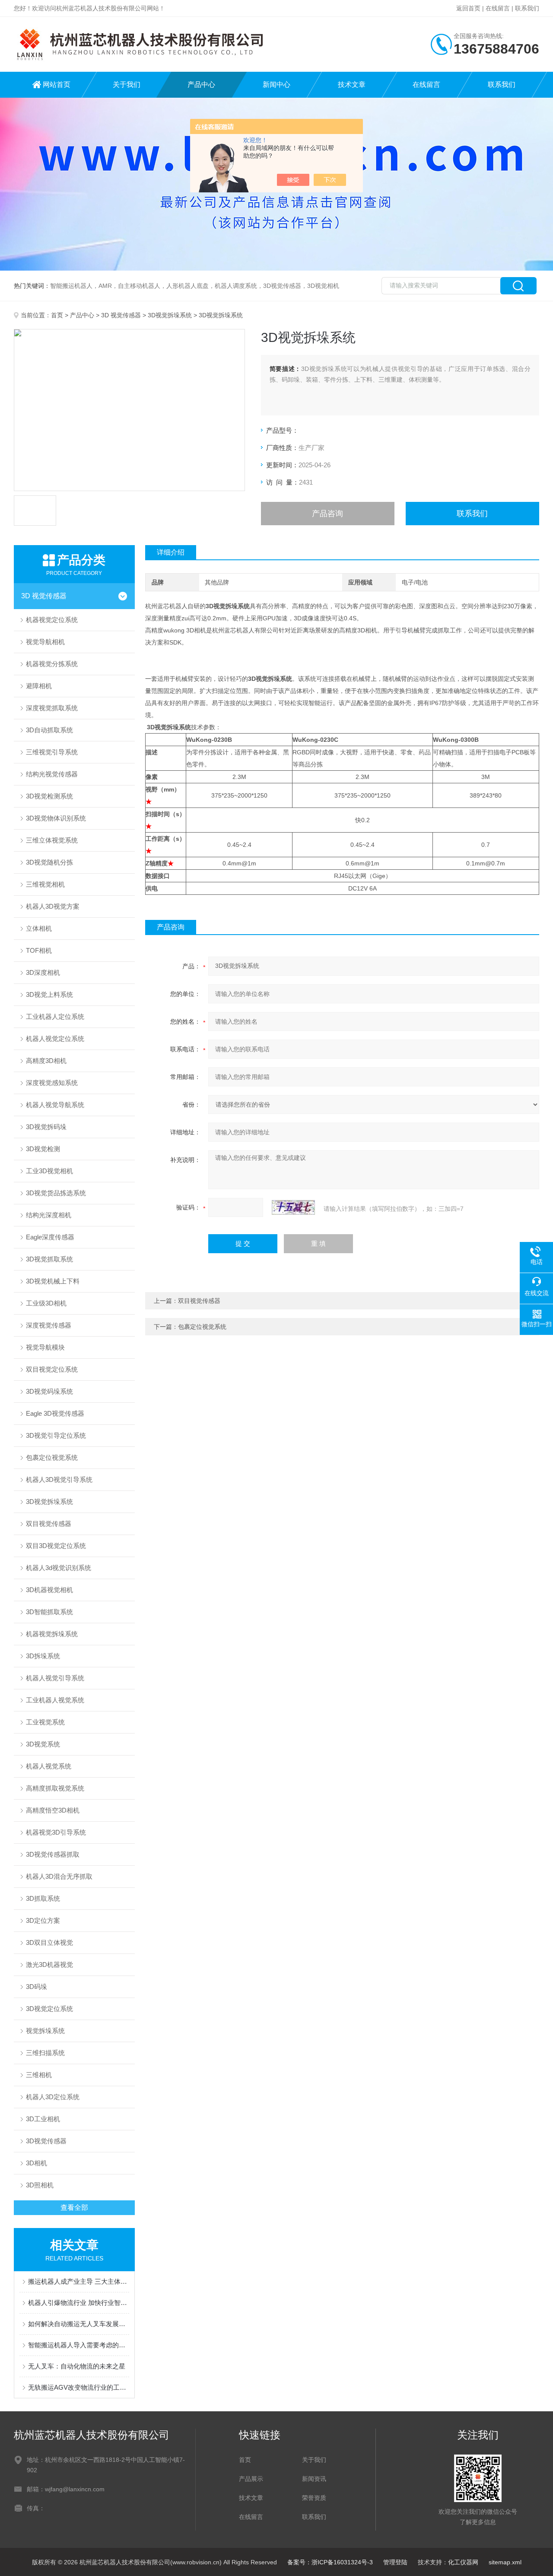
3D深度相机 (43, 972)
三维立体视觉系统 (52, 840)
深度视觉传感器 (49, 1325)
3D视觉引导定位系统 (56, 1435)
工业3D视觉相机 (49, 1171)
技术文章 (352, 85)
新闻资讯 (314, 2479)
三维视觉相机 (45, 884)
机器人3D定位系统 (53, 2097)
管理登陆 (395, 2562)
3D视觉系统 (43, 1744)
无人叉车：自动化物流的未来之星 (77, 2366)
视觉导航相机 (45, 642)
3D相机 (37, 2163)
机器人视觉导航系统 (55, 1105)
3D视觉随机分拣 (49, 862)
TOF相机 (39, 950)
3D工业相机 (43, 2119)
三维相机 (39, 2075)
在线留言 (498, 8)
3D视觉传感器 (46, 2141)
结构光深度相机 (49, 1215)
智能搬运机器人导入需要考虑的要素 (79, 2345)
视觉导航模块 (45, 1347)
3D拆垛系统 (43, 1656)
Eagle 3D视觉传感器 (55, 1413)
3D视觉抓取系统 (49, 1259)
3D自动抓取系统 (49, 730)
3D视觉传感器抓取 (53, 1854)
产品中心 (201, 85)
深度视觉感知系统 (52, 1083)
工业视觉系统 (45, 1722)
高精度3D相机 (46, 1061)
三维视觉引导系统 (52, 752)
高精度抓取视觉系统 (55, 1788)
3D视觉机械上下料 (53, 1281)
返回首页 (468, 8)
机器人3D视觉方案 (53, 906)
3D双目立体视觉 (49, 1942)
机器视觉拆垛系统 (52, 1634)
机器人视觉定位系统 (55, 1039)
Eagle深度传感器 (50, 1237)
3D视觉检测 (43, 1149)
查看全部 (74, 2207)
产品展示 (251, 2479)
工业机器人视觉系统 (55, 1700)
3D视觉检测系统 (49, 796)
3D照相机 (40, 2185)
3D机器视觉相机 (49, 1590)
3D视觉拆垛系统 (170, 315)
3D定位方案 (43, 1920)
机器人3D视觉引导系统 (59, 1480)
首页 (57, 315)
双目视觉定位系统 (52, 1369)
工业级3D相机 (46, 1303)
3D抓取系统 (43, 1898)
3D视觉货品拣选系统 (56, 1193)
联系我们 (527, 8)
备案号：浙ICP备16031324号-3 (330, 2562)
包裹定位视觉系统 (52, 1457)
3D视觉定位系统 (49, 2009)
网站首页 (57, 85)
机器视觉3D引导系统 (56, 1832)
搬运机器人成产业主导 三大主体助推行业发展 (79, 2281)
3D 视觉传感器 (121, 315)
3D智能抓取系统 (49, 1612)
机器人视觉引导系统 (55, 1678)
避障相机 (39, 686)
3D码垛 (37, 1987)
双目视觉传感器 (49, 1524)
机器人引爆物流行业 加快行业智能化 (79, 2303)
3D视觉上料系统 (49, 994)
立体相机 (39, 928)
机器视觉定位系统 (52, 620)
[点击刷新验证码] (293, 1207)
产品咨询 (327, 514)
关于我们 (127, 85)
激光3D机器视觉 (49, 1965)
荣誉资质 (314, 2498)
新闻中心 (276, 85)
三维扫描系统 (45, 2053)
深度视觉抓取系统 (52, 708)
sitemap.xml (505, 2562)
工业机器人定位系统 (55, 1017)
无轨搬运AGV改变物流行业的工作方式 (79, 2387)
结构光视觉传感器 (52, 774)
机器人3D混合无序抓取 (59, 1876)
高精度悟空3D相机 (53, 1810)
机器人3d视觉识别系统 (59, 1568)
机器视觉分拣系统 (52, 664)
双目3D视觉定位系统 (56, 1546)
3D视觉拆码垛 (46, 1127)
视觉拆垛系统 (45, 2031)
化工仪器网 (463, 2562)
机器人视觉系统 (49, 1766)
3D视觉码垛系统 (49, 1391)
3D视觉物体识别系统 (56, 818)
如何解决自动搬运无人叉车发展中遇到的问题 (79, 2324)
